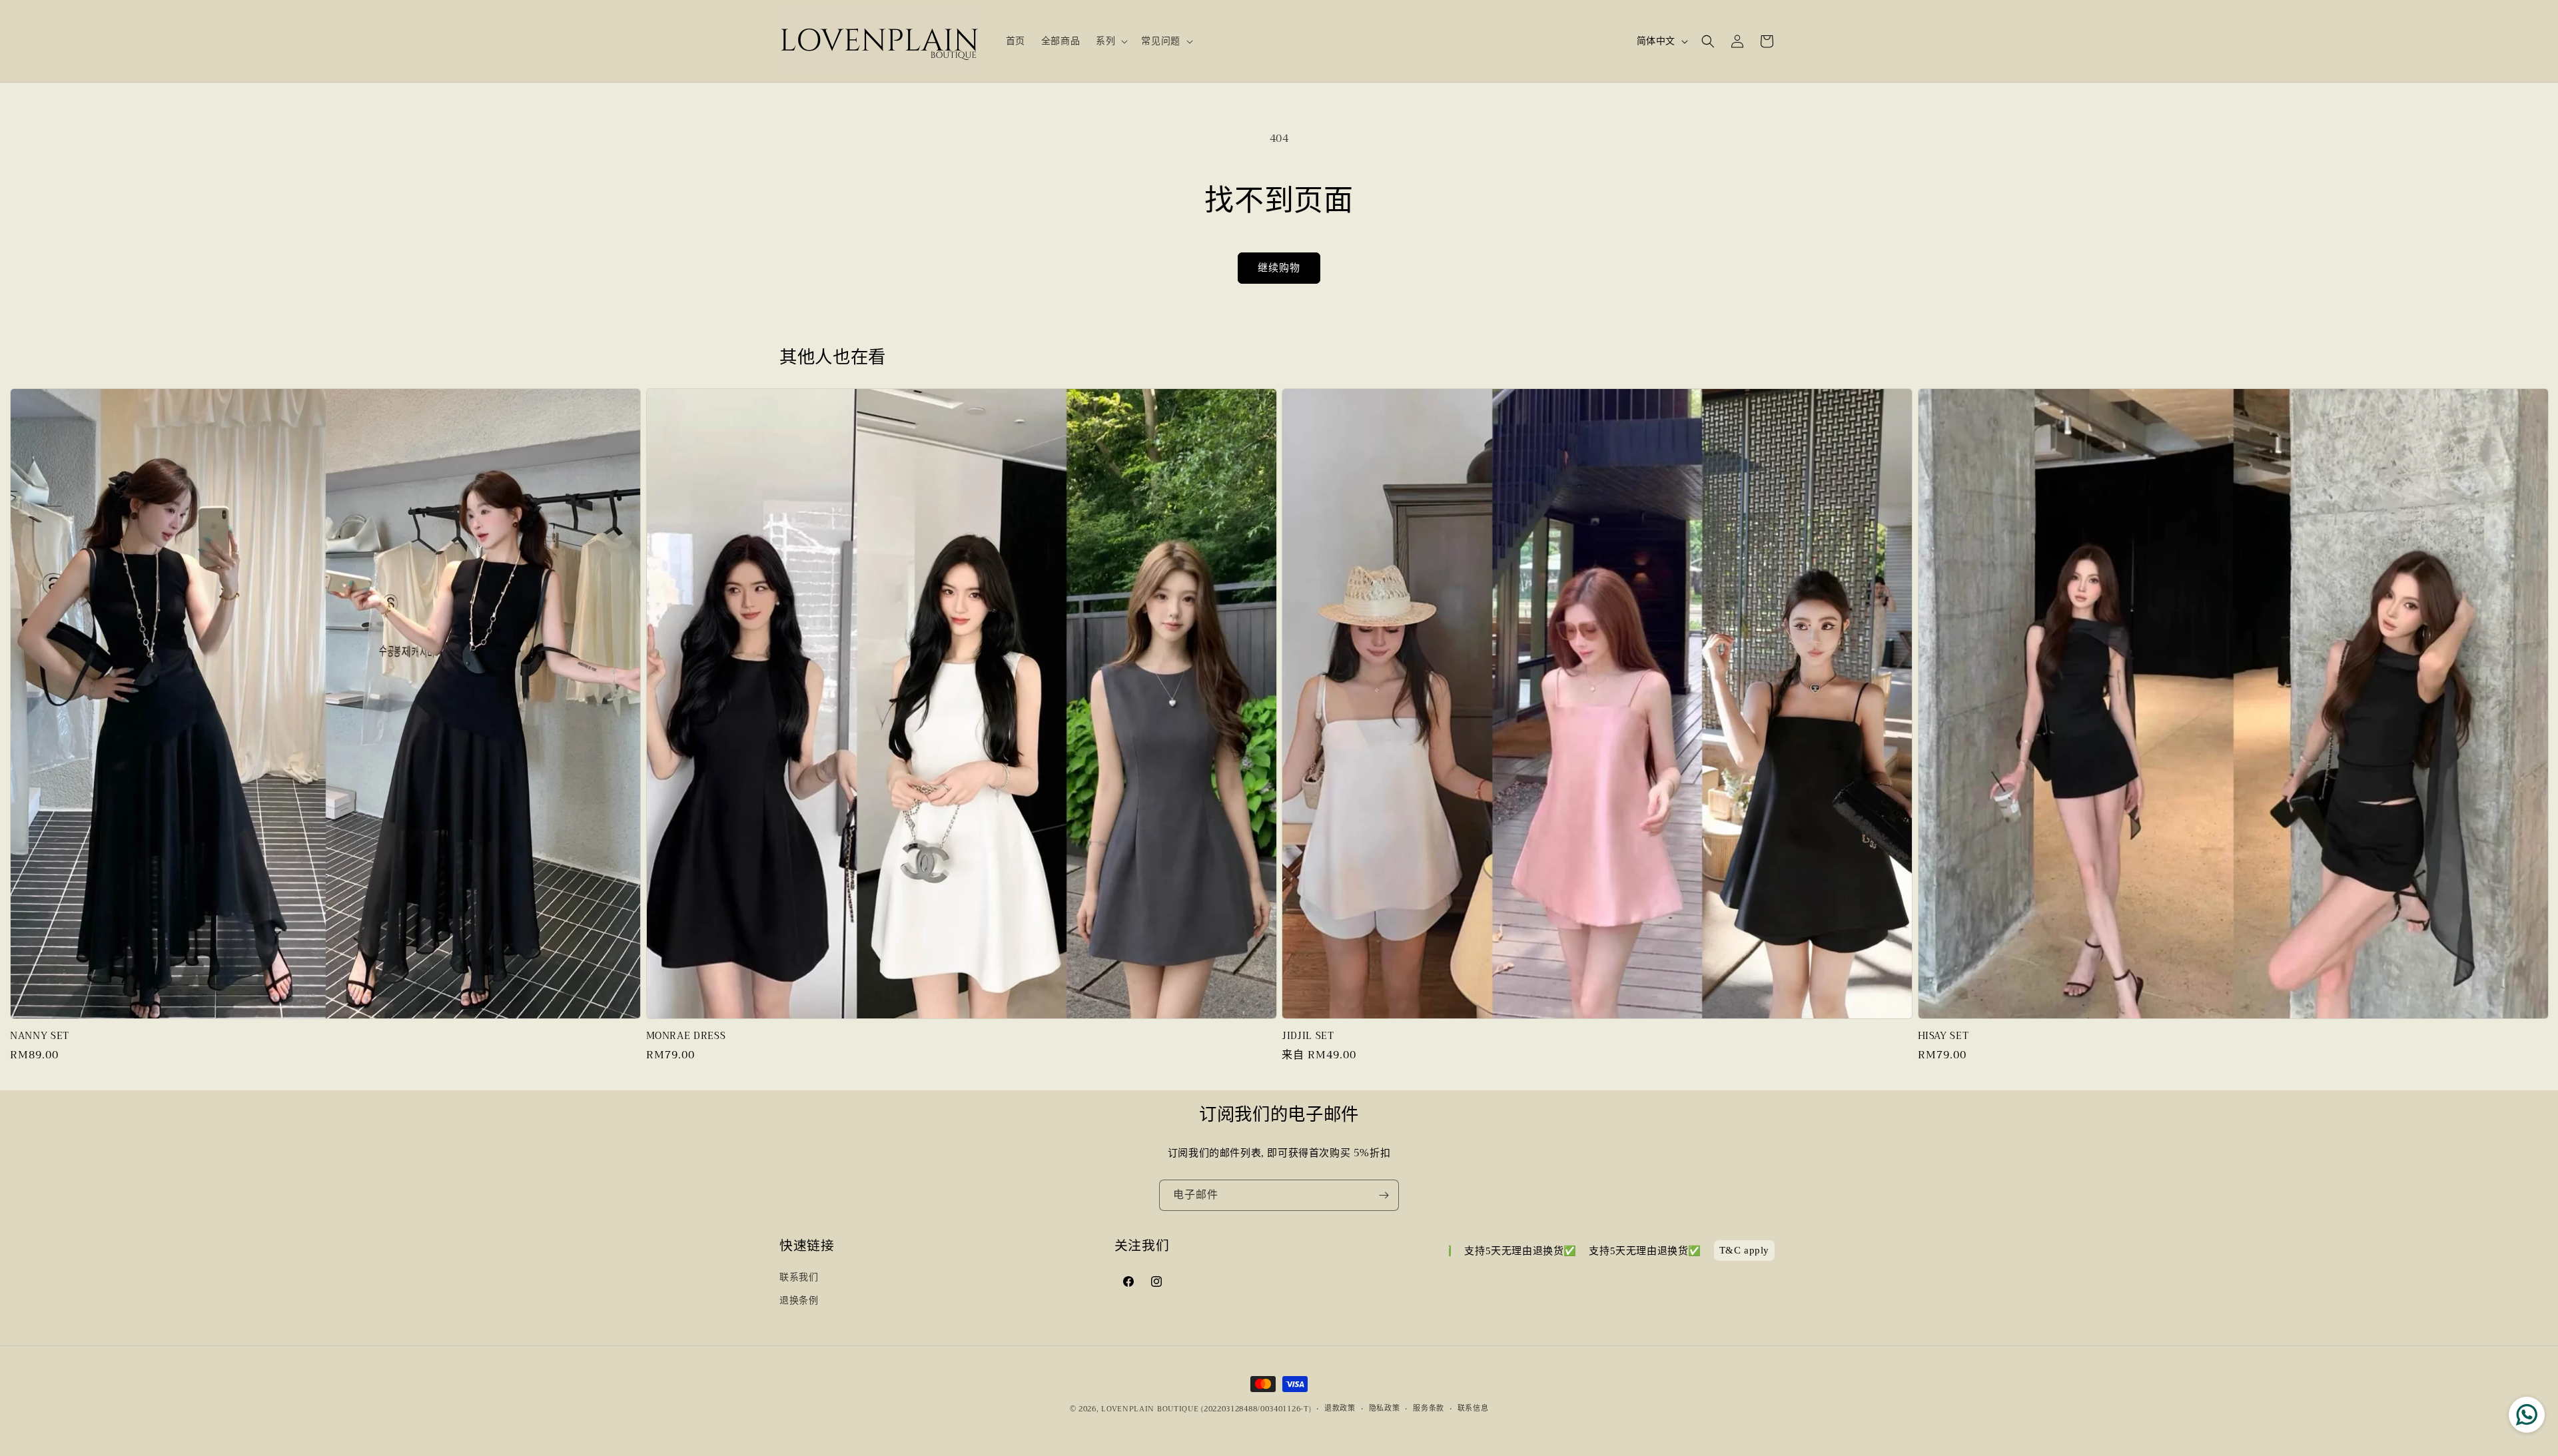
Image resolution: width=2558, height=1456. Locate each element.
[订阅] (1384, 1195)
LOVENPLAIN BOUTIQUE (1150, 1409)
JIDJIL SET (1308, 1036)
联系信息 (1473, 1409)
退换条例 (799, 1300)
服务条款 (1429, 1409)
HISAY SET (1943, 1036)
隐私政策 (1385, 1409)
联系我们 (799, 1277)
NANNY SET (40, 1036)
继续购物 (1279, 268)
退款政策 (1340, 1409)
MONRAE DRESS (686, 1036)
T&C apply (1744, 1251)
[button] (1110, 41)
